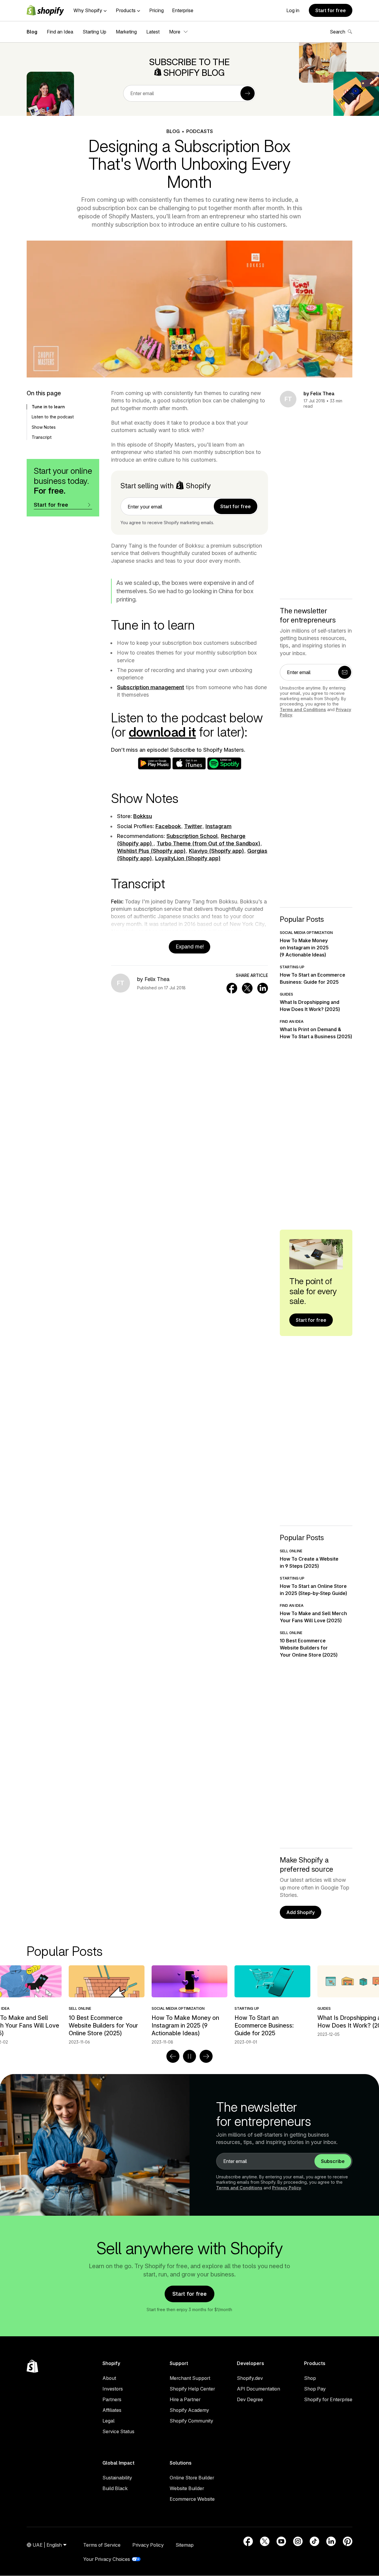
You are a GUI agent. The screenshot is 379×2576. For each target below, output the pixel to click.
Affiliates (112, 2410)
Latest (153, 32)
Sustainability (117, 2478)
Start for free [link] (236, 506)
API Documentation (258, 2389)
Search (338, 32)
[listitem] (189, 2005)
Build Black (115, 2488)
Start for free (331, 10)
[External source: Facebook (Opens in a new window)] (248, 2541)
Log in (293, 10)
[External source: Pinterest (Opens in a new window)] (348, 2541)
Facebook (168, 826)
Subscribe (333, 2161)
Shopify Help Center (192, 2389)
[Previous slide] (173, 2056)
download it (162, 732)
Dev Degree (250, 2399)
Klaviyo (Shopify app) (216, 851)
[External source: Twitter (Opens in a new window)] (265, 2541)
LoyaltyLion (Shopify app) (188, 858)
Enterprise (183, 10)
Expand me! (190, 947)
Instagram (219, 826)
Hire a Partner (185, 2399)
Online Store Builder (192, 2478)
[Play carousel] (189, 2056)
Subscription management (151, 687)
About (109, 2378)
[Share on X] (247, 988)
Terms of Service (102, 2545)
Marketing (126, 32)
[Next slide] (206, 2056)
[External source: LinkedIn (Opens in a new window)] (331, 2541)
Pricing (156, 10)
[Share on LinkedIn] (263, 988)
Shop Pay (315, 2389)
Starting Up (94, 32)
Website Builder (187, 2488)
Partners (112, 2399)
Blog (32, 32)
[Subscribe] (248, 93)
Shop (310, 2378)
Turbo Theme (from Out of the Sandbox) (208, 843)
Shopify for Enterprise (328, 2399)
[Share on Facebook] (232, 988)
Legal (109, 2421)
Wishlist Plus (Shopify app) (151, 851)
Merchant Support (190, 2378)
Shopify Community (191, 2421)
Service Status (118, 2431)
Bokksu (143, 816)
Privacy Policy (287, 2188)
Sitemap (185, 2545)
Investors (113, 2389)
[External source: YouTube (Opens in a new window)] (281, 2541)
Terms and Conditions (303, 709)
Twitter (193, 826)
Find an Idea (60, 32)
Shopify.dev (250, 2378)
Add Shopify (301, 1912)
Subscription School (192, 836)
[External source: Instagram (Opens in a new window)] (298, 2541)
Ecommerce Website (192, 2499)
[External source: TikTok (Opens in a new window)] (314, 2541)
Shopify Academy (189, 2410)
